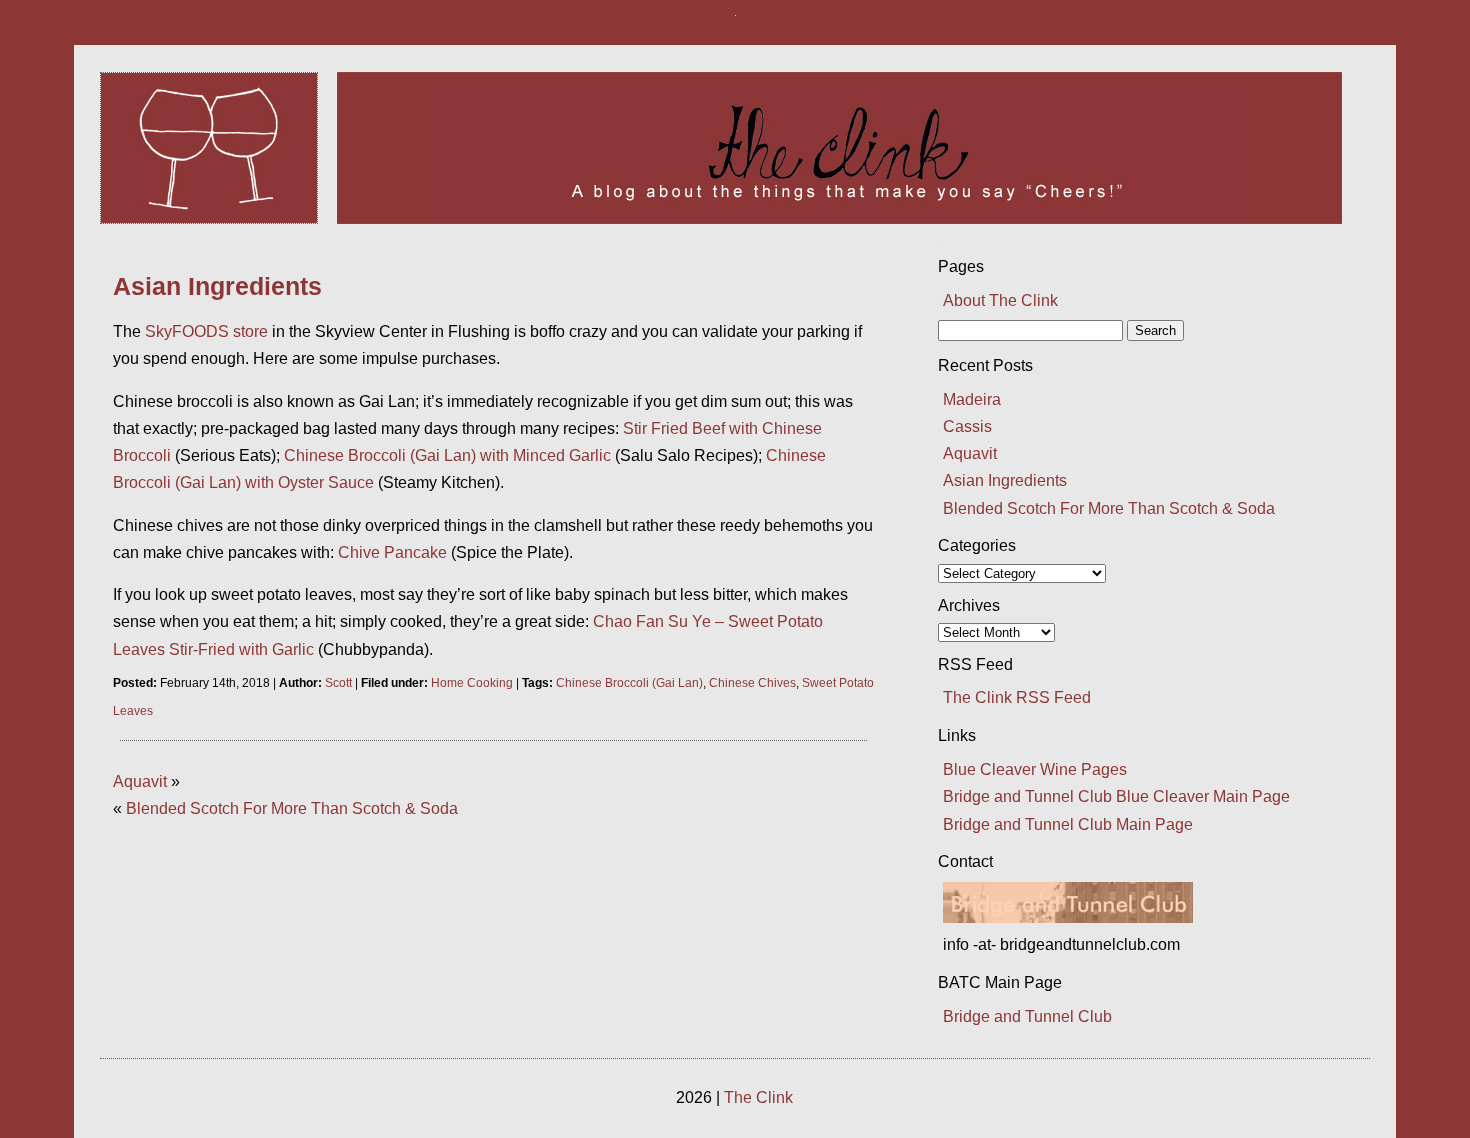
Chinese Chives (752, 683)
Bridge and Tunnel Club (1027, 1016)
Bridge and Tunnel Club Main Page (1068, 824)
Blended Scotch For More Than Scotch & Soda (292, 808)
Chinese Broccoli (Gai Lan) (629, 683)
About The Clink (1000, 300)
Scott (338, 683)
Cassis (967, 426)
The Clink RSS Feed (1017, 697)
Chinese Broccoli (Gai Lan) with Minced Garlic (447, 455)
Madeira (972, 399)
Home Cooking (472, 683)
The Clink (758, 1097)
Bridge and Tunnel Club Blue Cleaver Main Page (1116, 796)
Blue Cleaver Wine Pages (1035, 769)
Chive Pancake (392, 552)
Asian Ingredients (217, 286)
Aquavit (140, 781)
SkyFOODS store (206, 331)
